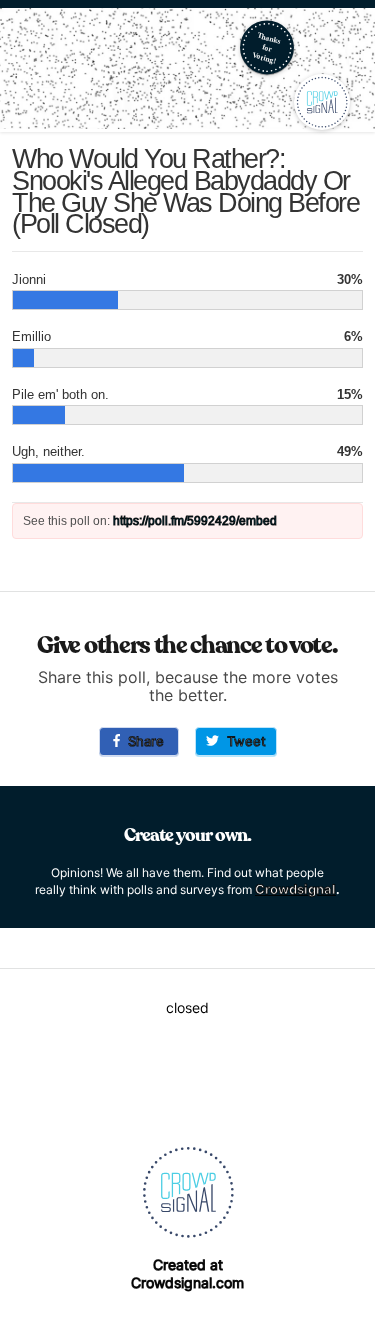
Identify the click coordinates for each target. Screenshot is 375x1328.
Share (142, 741)
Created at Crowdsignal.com (187, 1273)
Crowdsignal (295, 889)
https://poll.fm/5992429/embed (195, 521)
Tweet (242, 741)
